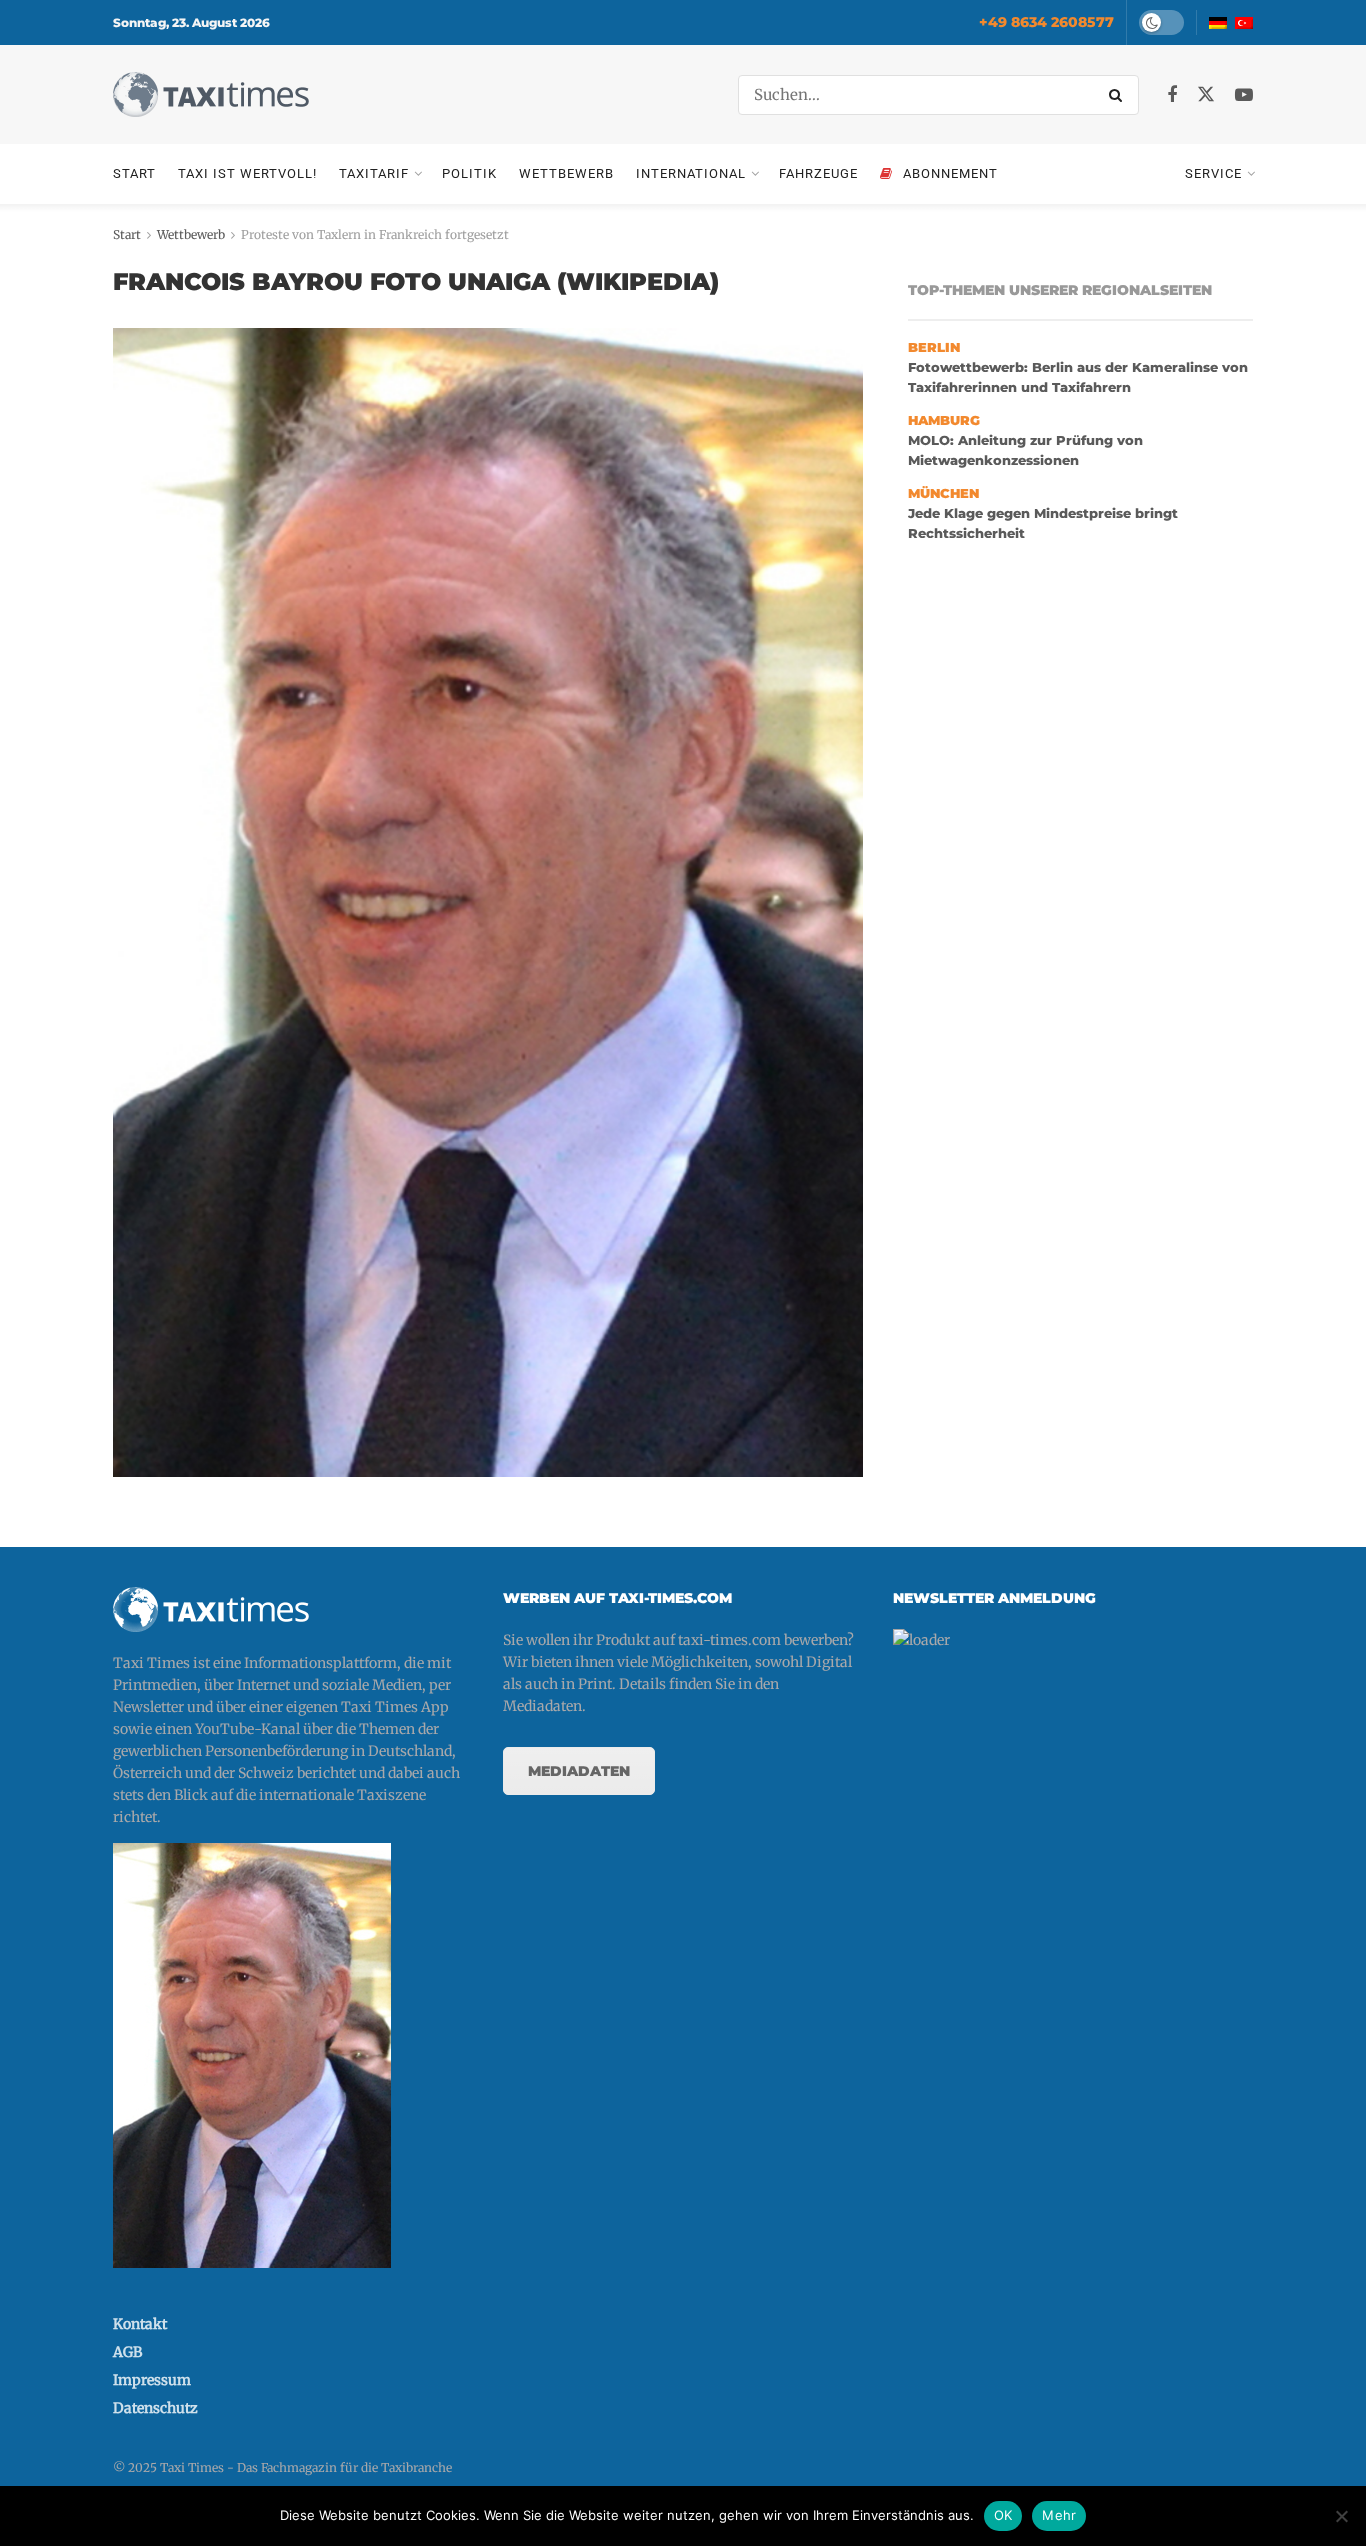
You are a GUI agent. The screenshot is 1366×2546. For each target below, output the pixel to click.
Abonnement (950, 173)
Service (1213, 173)
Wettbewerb (566, 173)
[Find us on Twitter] (1206, 95)
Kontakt (140, 2324)
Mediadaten (579, 1771)
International (691, 173)
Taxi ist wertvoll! (247, 173)
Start (134, 173)
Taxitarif (374, 173)
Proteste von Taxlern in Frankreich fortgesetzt (375, 234)
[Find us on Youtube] (1244, 95)
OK (1003, 2515)
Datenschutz (155, 2408)
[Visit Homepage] (211, 94)
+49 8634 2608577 (1046, 22)
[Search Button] (1119, 95)
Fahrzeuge (818, 173)
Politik (469, 173)
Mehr (1059, 2515)
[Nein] (1341, 2516)
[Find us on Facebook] (1172, 95)
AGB (127, 2352)
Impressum (152, 2380)
